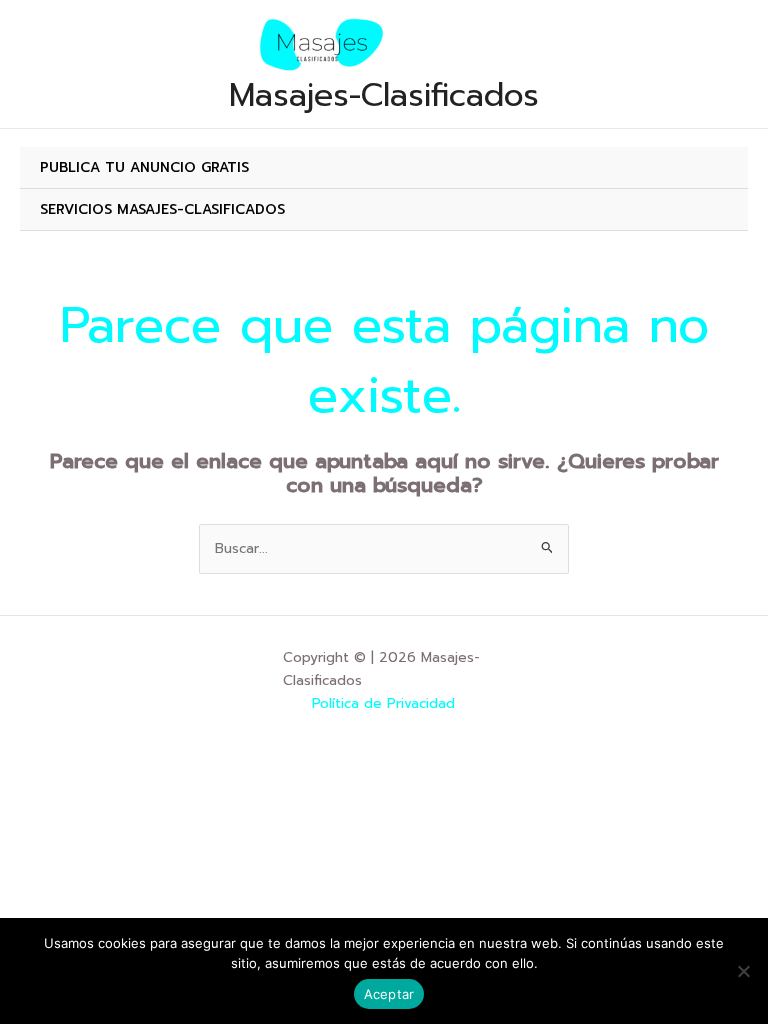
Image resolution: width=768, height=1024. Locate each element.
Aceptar (389, 994)
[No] (743, 971)
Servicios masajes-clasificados (162, 209)
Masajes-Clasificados (384, 95)
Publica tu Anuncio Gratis (144, 167)
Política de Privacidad (383, 703)
